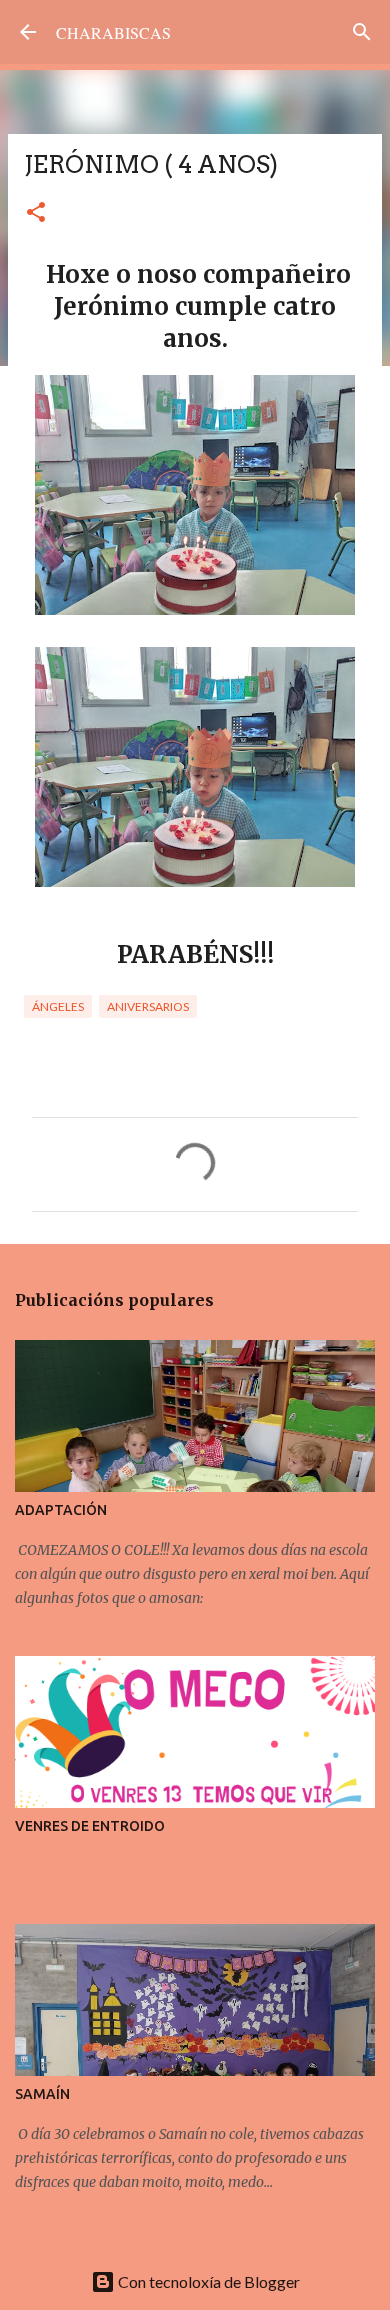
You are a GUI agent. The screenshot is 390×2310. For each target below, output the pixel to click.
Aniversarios (148, 1006)
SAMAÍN (42, 2094)
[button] (36, 213)
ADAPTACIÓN (61, 1510)
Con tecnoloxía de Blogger (207, 2281)
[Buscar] (362, 32)
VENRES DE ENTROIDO (90, 1826)
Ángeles (58, 1006)
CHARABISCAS (113, 32)
